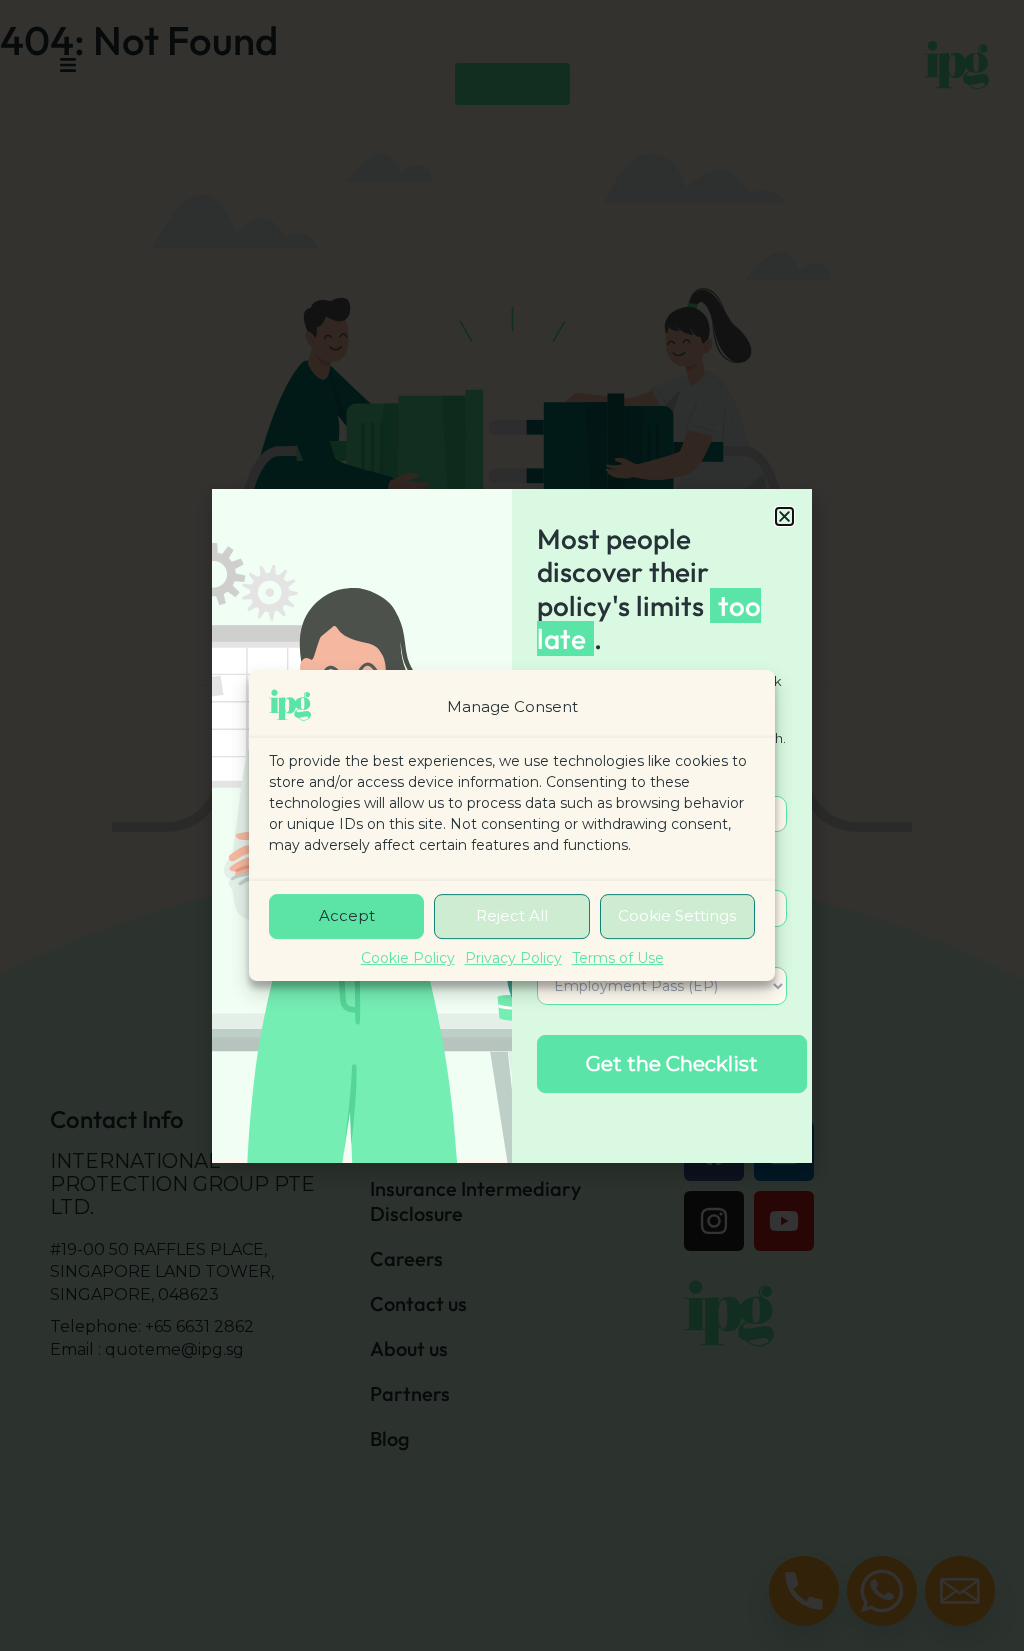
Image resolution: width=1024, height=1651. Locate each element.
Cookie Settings (677, 916)
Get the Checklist (672, 1064)
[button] (784, 516)
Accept (347, 916)
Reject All (512, 916)
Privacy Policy (513, 958)
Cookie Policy (408, 958)
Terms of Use (618, 958)
